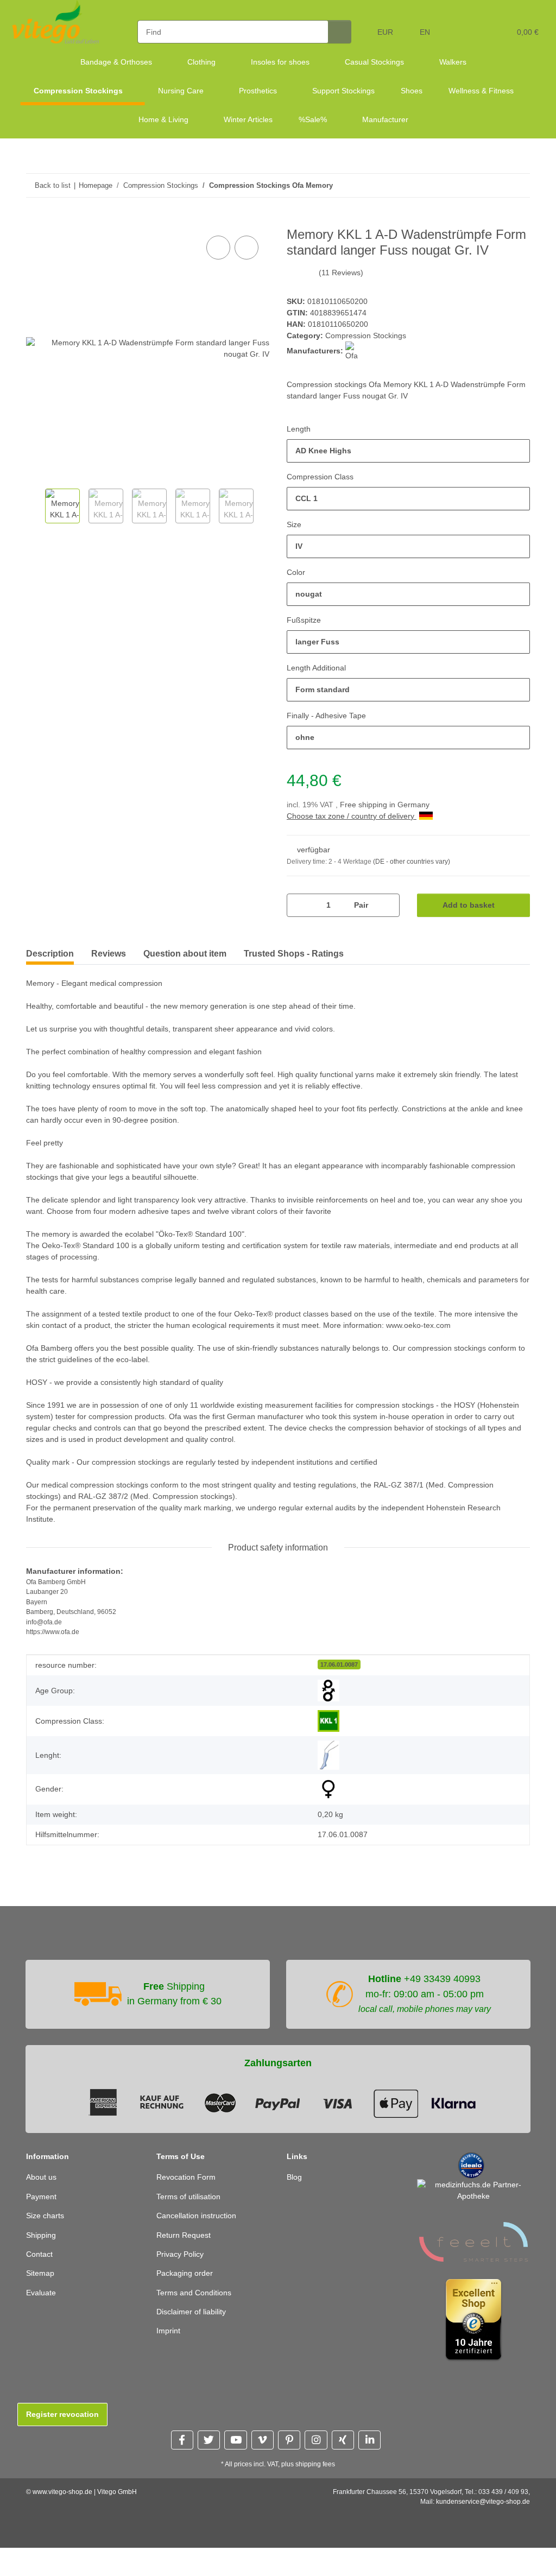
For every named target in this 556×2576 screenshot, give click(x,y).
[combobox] (408, 451)
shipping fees (317, 2476)
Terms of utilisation (192, 2209)
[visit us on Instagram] (316, 2452)
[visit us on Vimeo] (263, 2452)
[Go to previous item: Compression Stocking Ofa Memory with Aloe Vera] (495, 185)
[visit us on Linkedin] (369, 2452)
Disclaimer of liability (195, 2324)
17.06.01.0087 (339, 1676)
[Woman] (328, 1801)
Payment (42, 2209)
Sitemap (41, 2285)
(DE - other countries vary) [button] (415, 862)
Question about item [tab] (185, 954)
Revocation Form (187, 2189)
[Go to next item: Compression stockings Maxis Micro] (518, 185)
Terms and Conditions (197, 2305)
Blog (295, 2189)
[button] (460, 29)
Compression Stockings (367, 336)
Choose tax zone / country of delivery (355, 817)
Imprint (170, 2343)
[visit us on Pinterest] (289, 2452)
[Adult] (328, 1702)
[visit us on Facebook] (182, 2452)
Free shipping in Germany (388, 805)
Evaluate (42, 2305)
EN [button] (425, 32)
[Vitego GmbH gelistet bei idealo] (471, 2177)
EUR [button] (386, 32)
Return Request (185, 2247)
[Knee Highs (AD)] (328, 1767)
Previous (36, 508)
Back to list (52, 185)
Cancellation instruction (200, 2228)
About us (42, 2189)
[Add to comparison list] (218, 248)
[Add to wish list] (247, 248)
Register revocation (62, 2426)
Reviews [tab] (109, 954)
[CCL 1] (328, 1733)
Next (260, 508)
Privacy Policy (181, 2266)
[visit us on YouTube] (235, 2452)
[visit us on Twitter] (209, 2452)
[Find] (341, 32)
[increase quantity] (387, 906)
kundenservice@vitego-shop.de (483, 2514)
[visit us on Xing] (343, 2452)
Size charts (46, 2228)
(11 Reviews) (341, 273)
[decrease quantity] (299, 906)
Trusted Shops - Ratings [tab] (294, 954)
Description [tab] (50, 954)
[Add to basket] (35, 221)
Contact (40, 2266)
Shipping (42, 2247)
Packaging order (186, 2285)
